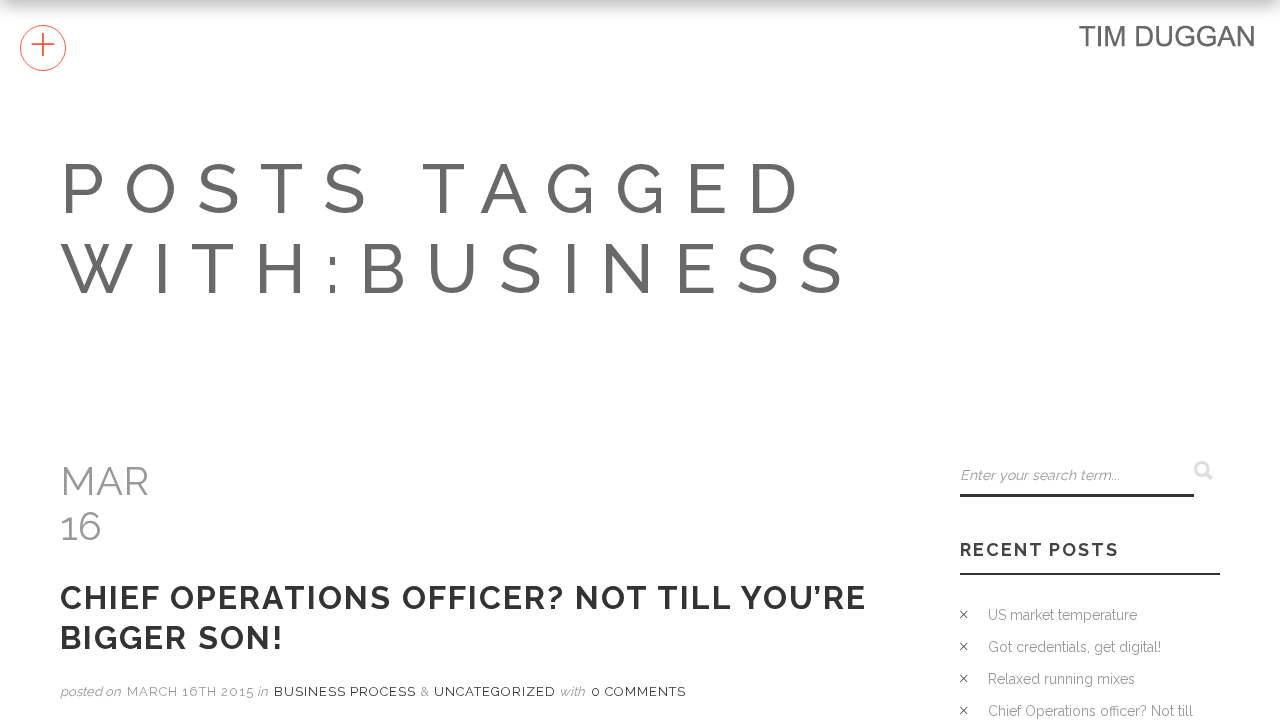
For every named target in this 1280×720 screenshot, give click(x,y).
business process (345, 691)
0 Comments (638, 691)
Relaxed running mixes (1061, 679)
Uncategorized (495, 691)
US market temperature (1062, 615)
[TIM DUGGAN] (1167, 35)
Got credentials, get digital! (1074, 647)
